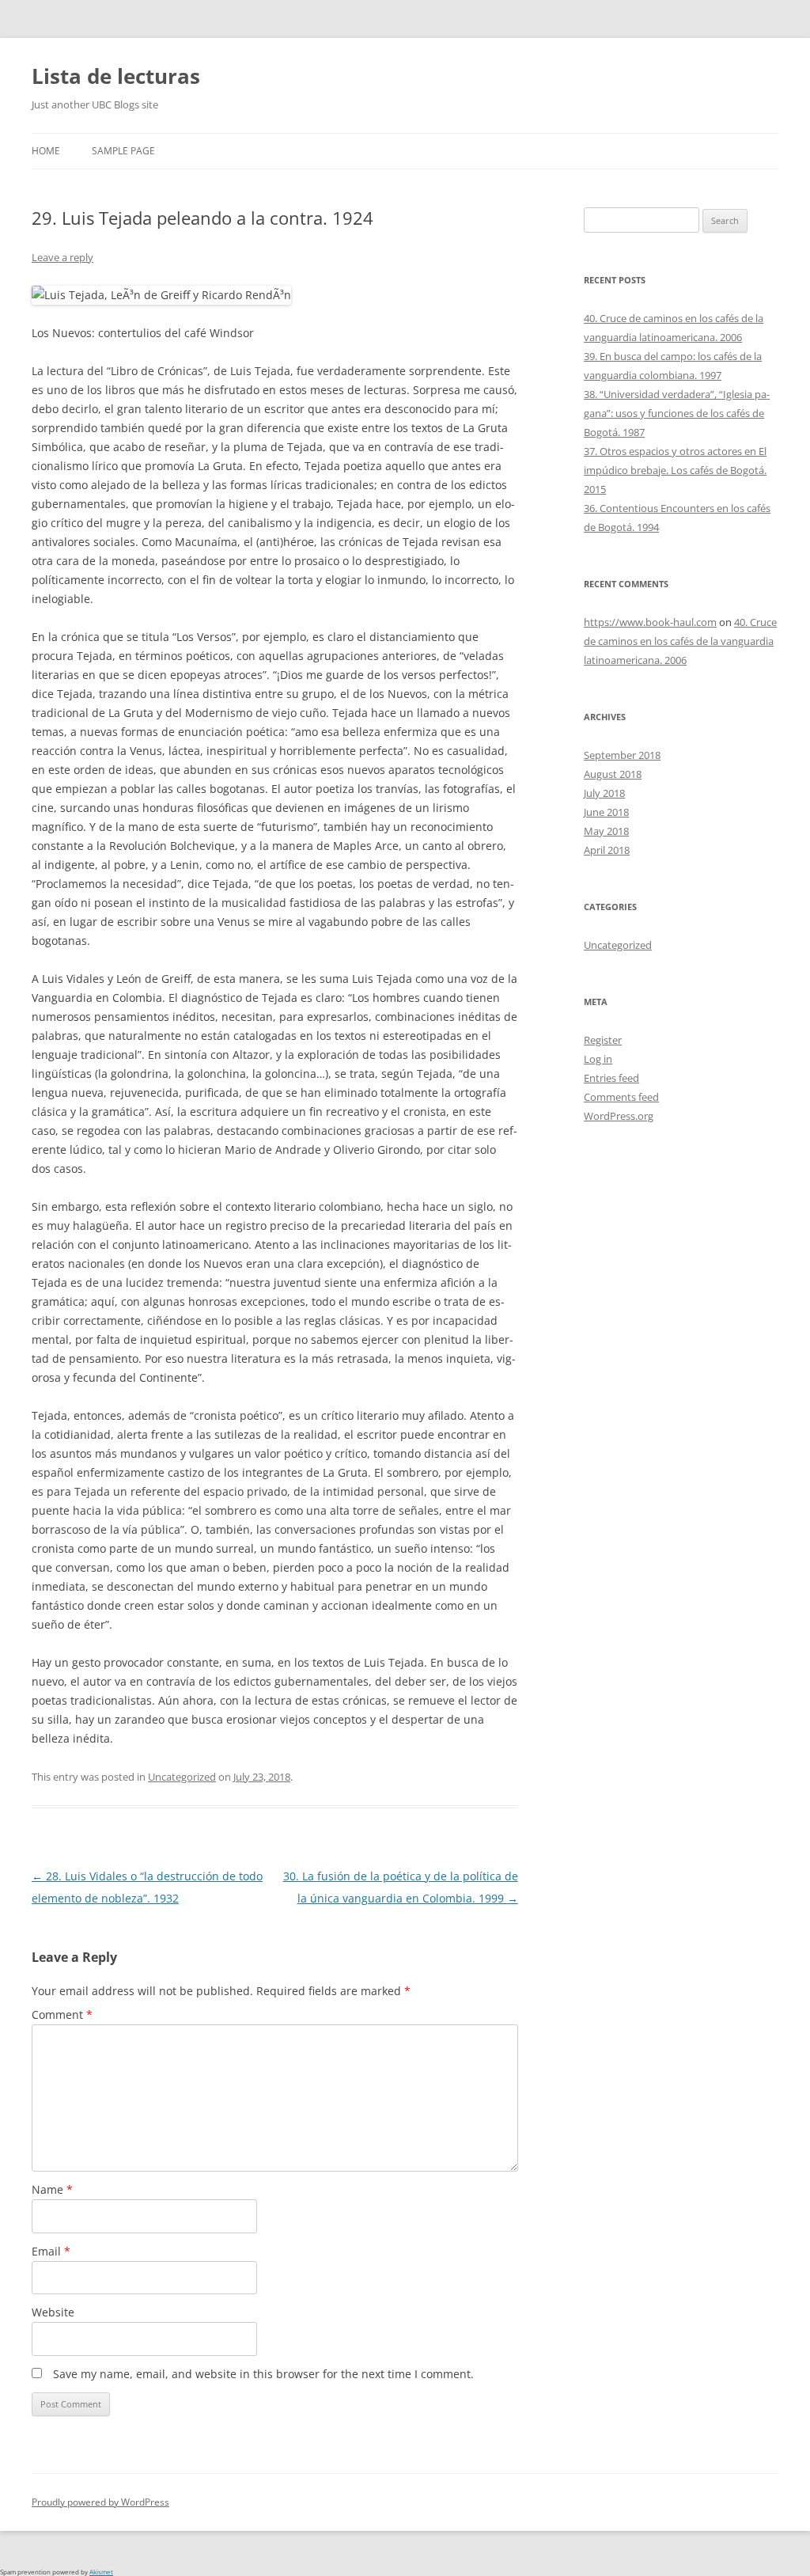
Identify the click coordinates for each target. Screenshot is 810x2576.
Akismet (101, 2572)
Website (53, 2312)
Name (52, 2189)
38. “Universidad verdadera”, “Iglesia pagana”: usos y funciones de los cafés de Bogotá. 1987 (677, 413)
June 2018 (606, 812)
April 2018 (607, 850)
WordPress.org (619, 1116)
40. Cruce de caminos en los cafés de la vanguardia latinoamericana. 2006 (680, 641)
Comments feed (621, 1097)
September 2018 (622, 755)
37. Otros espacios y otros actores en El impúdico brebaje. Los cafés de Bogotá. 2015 (675, 470)
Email (51, 2251)
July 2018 (604, 793)
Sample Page (123, 151)
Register (603, 1040)
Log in (598, 1059)
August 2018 (613, 774)
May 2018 (606, 831)
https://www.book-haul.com (650, 622)
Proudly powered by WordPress (100, 2502)
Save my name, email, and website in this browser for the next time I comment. (263, 2374)
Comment (62, 2015)
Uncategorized (182, 1777)
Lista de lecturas (116, 76)
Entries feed (611, 1078)
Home (46, 151)
